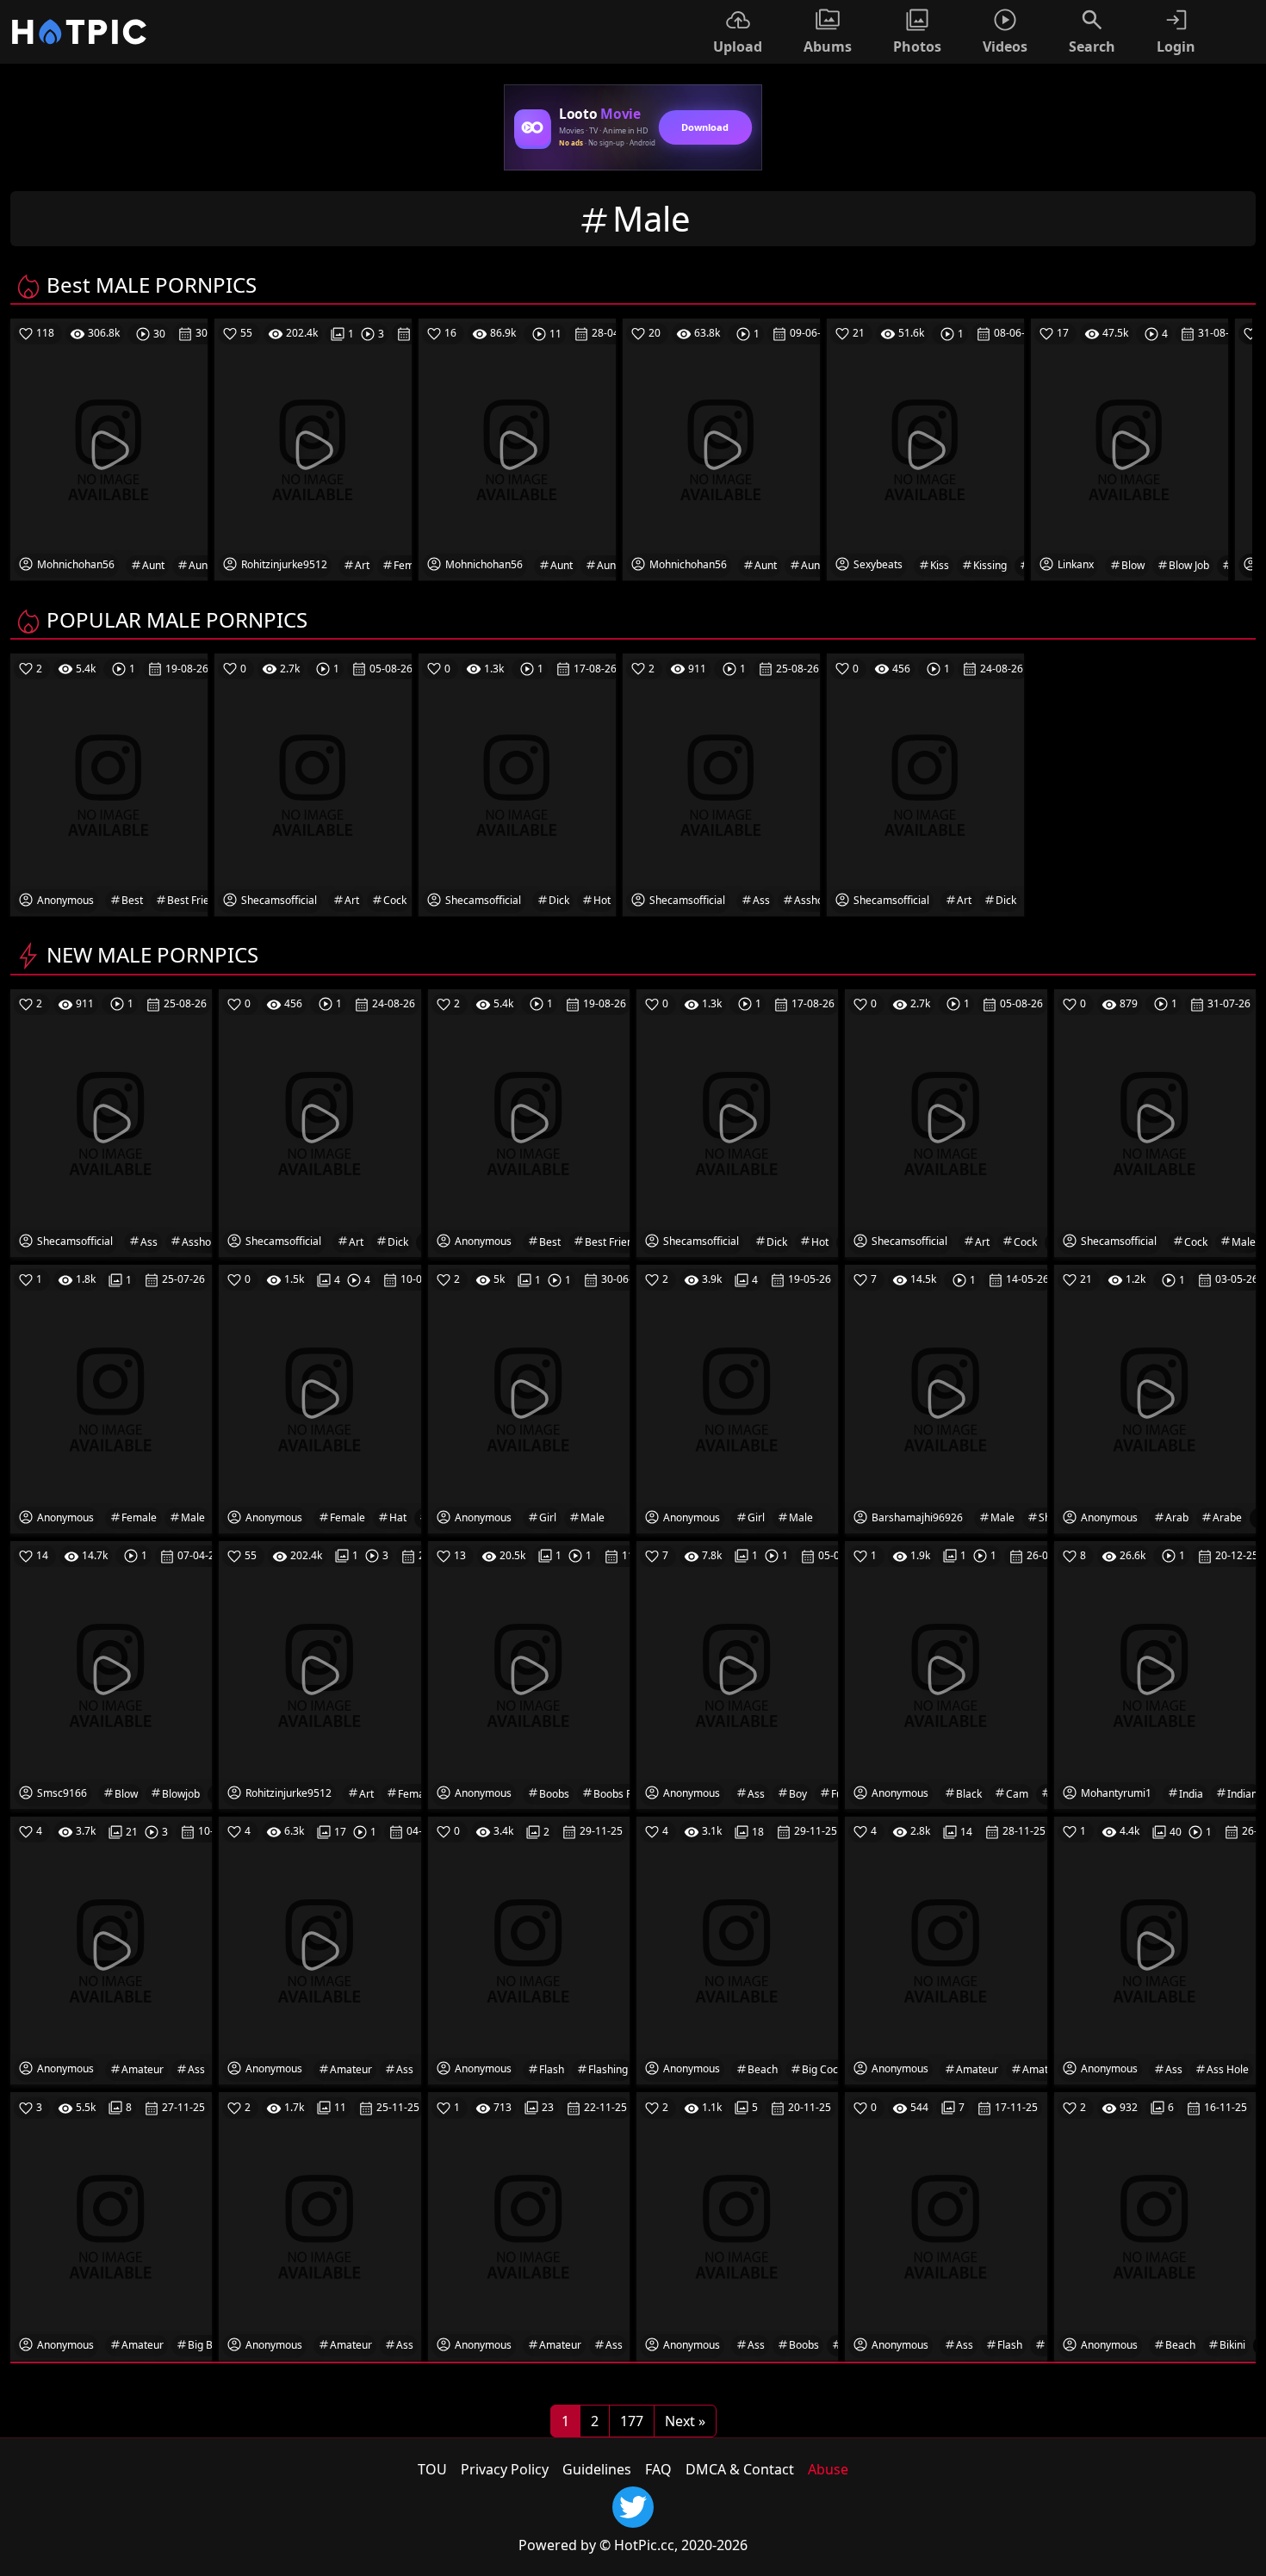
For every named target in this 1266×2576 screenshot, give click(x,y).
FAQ (658, 2469)
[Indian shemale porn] (1155, 1674)
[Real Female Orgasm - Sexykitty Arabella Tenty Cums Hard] (1155, 1398)
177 (632, 2421)
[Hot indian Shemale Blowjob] (111, 1674)
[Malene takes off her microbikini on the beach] (1155, 2226)
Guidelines (597, 2469)
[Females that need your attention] (320, 1398)
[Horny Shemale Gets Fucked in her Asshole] (111, 1122)
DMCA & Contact (740, 2469)
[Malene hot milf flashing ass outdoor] (946, 2226)
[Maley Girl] (737, 1398)
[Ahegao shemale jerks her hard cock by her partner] (946, 1122)
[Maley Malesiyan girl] (529, 1398)
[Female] (111, 1398)
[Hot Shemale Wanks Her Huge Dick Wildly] (737, 1122)
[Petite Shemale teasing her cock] (1155, 1122)
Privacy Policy (505, 2469)
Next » (685, 2421)
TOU (432, 2469)
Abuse (828, 2469)
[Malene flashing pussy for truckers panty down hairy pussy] (529, 1949)
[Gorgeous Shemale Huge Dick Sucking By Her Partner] (320, 1122)
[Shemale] (946, 1398)
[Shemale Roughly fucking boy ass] (737, 1674)
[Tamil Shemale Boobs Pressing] (529, 1674)
